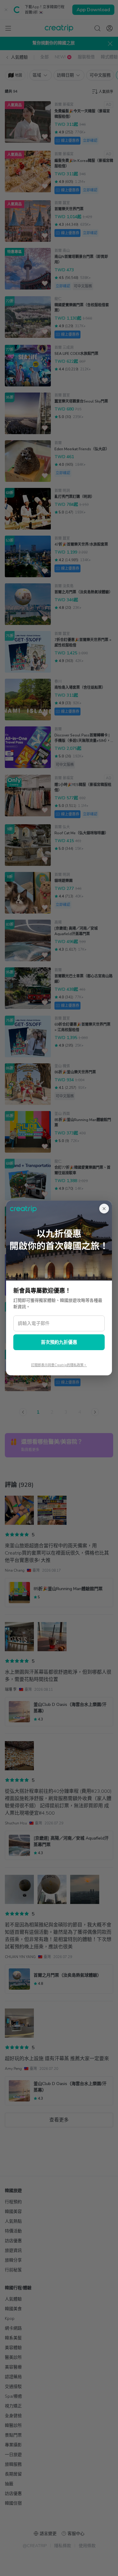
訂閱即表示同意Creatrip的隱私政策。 (59, 1365)
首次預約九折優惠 (59, 1342)
